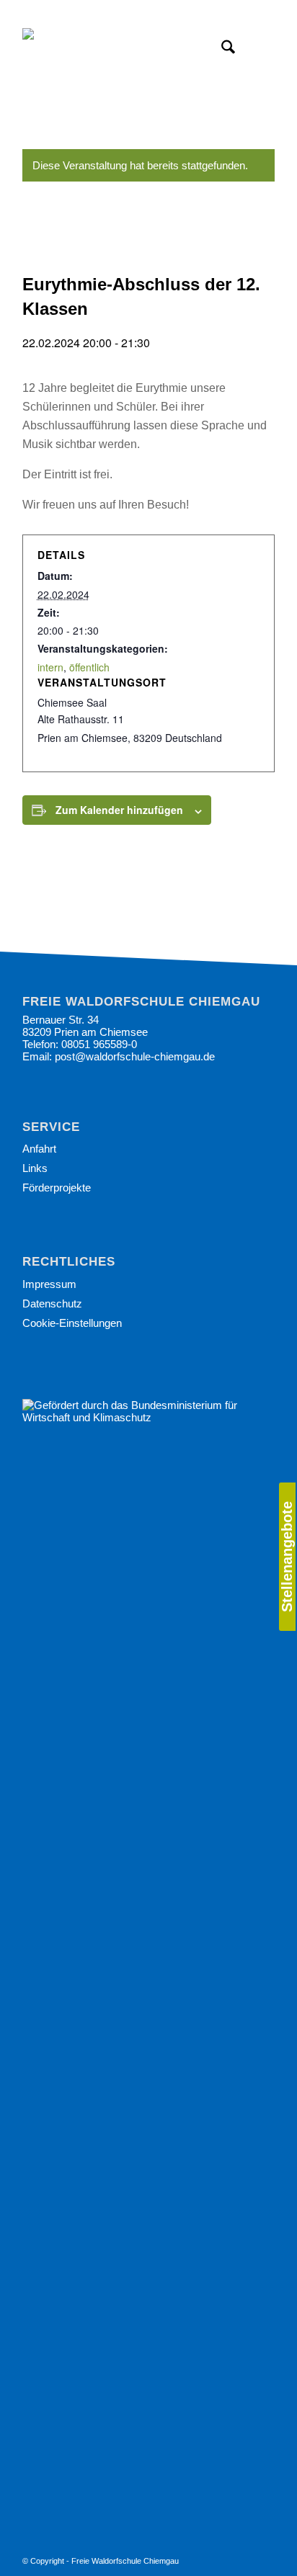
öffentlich (89, 667)
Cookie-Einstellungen (72, 1323)
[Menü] (255, 50)
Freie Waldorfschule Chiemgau (125, 2561)
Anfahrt (39, 1149)
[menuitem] (287, 1557)
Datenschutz (52, 1303)
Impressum (49, 1284)
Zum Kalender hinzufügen (119, 810)
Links (35, 1168)
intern (50, 667)
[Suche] (221, 50)
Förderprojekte (57, 1188)
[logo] (123, 50)
